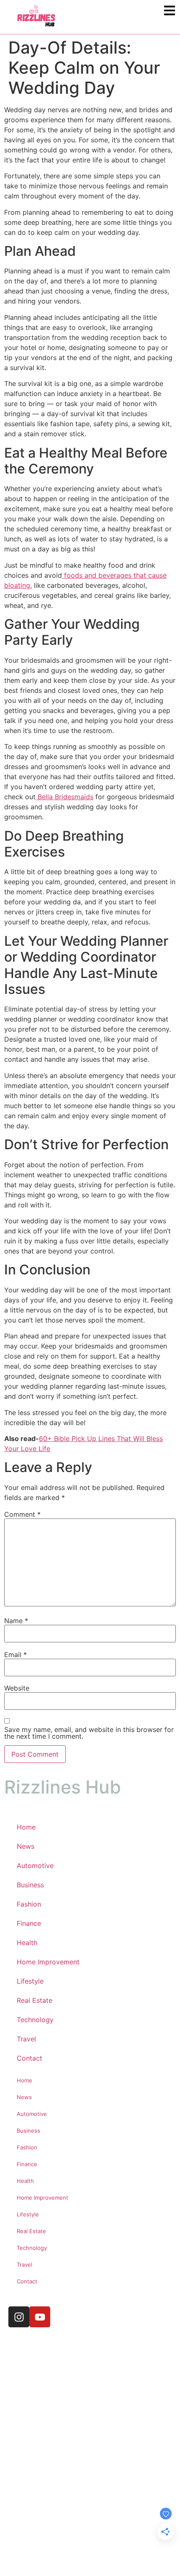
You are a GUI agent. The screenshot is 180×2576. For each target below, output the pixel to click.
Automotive (35, 1866)
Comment (22, 1514)
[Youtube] (40, 2317)
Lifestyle (30, 1981)
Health (27, 1943)
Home (26, 1827)
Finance (29, 1923)
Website (17, 1688)
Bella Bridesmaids (64, 797)
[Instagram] (19, 2317)
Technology (35, 2020)
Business (30, 1885)
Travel (26, 2039)
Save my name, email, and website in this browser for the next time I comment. (89, 1733)
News (26, 1846)
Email (15, 1655)
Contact (30, 2058)
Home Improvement (48, 1962)
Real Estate (35, 2000)
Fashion (29, 1904)
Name (16, 1621)
